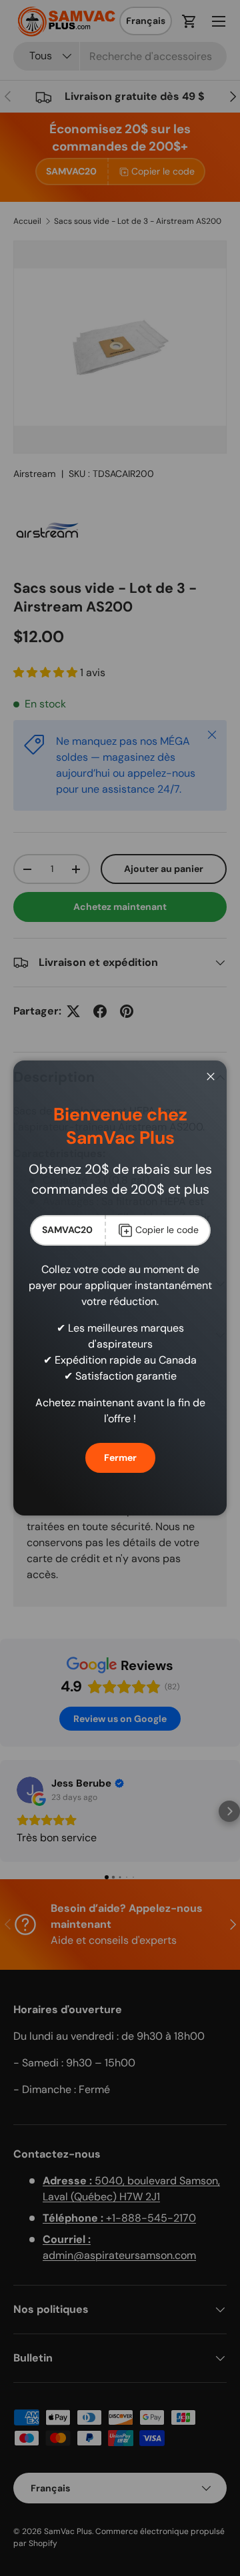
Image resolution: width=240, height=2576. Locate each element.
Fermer (120, 1458)
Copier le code (167, 1230)
